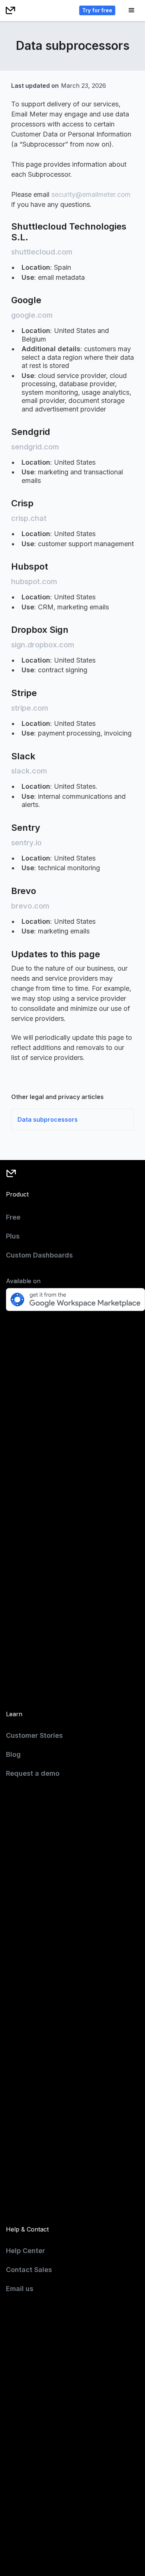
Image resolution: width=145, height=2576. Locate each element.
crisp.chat (29, 518)
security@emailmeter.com (91, 194)
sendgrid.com (35, 447)
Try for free (97, 10)
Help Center (25, 2251)
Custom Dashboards (39, 1255)
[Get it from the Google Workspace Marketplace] (75, 1300)
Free (13, 1217)
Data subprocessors (48, 1119)
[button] (132, 10)
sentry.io (26, 843)
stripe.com (30, 708)
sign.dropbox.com (43, 645)
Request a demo (33, 1773)
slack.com (29, 771)
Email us (20, 2289)
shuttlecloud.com (42, 252)
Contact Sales (29, 2270)
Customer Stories (34, 1735)
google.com (32, 315)
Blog (13, 1754)
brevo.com (30, 906)
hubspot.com (34, 581)
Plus (13, 1236)
